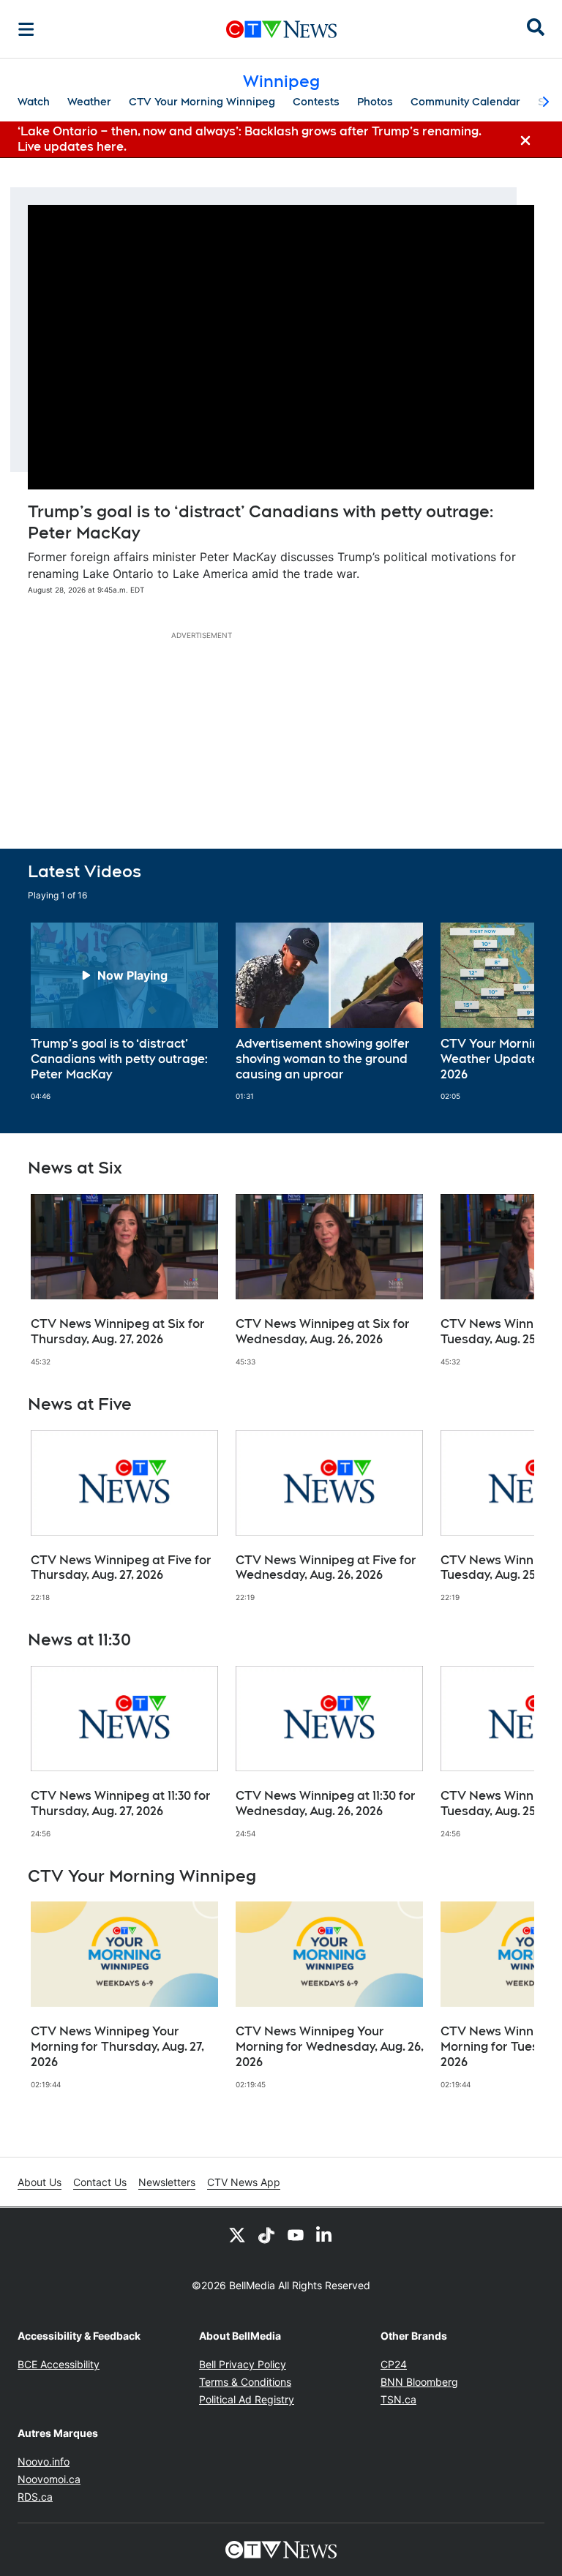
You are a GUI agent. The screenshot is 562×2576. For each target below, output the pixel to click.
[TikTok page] (266, 2234)
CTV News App (244, 2182)
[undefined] (124, 1012)
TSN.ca (398, 2399)
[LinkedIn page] (325, 2234)
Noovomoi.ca (49, 2479)
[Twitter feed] (237, 2234)
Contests (316, 102)
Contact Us (100, 2182)
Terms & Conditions (245, 2382)
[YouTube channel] (296, 2234)
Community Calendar (465, 102)
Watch (34, 102)
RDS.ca (35, 2497)
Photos (375, 102)
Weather (89, 102)
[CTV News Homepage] (281, 29)
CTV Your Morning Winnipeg (202, 102)
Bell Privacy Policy (243, 2364)
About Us (40, 2182)
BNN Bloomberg (419, 2382)
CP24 (394, 2364)
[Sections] (26, 29)
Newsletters (167, 2182)
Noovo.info (44, 2462)
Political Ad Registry (247, 2399)
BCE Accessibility (59, 2364)
